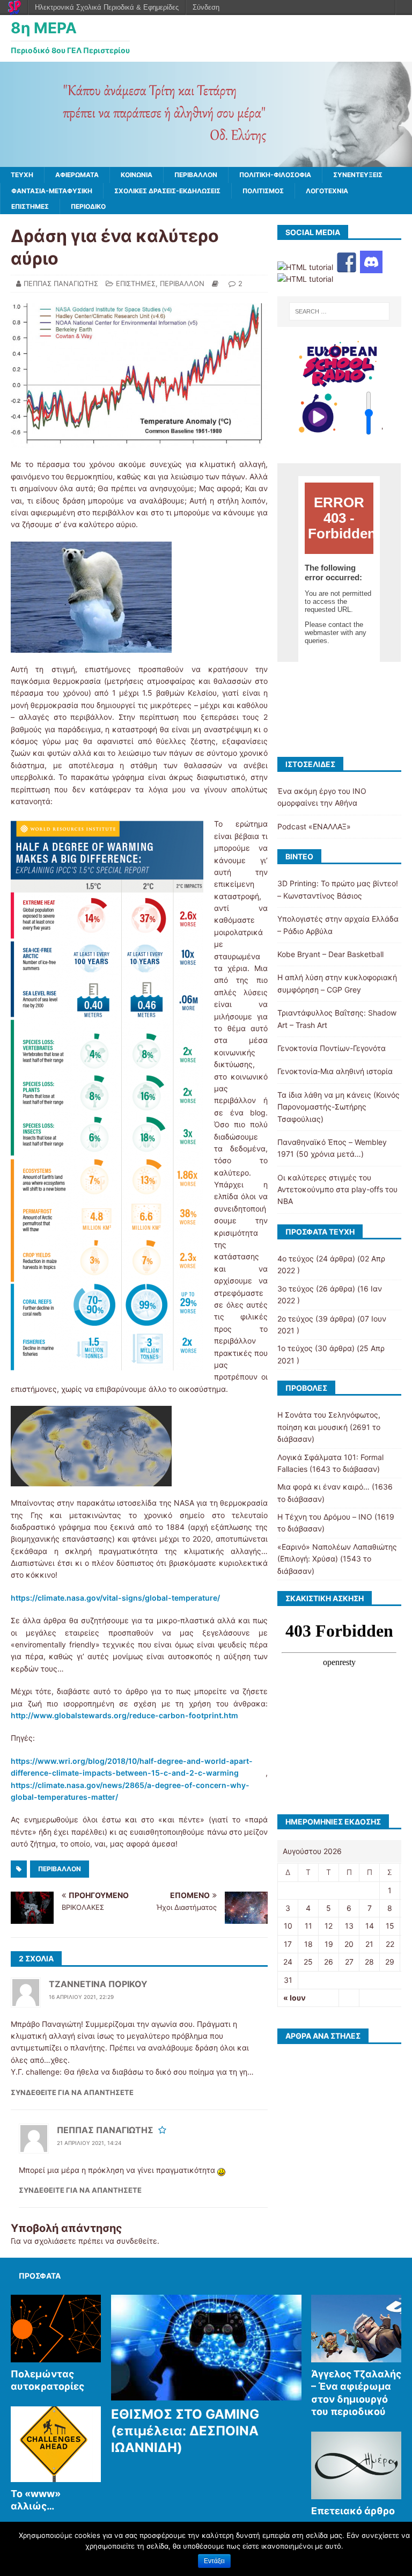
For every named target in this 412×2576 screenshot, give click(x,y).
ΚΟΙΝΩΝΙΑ (137, 175)
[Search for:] (339, 311)
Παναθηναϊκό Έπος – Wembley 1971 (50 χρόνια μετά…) (332, 1148)
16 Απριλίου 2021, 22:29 (81, 1997)
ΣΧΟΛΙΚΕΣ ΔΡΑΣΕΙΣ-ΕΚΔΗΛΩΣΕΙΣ (167, 191)
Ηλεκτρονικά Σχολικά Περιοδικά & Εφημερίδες (107, 7)
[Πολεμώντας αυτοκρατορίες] (56, 2356)
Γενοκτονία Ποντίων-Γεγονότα (332, 1048)
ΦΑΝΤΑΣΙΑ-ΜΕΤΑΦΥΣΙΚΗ (52, 191)
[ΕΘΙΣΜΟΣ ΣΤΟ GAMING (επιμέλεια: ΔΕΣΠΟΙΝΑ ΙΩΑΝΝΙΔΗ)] (207, 2395)
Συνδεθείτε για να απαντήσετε (72, 2092)
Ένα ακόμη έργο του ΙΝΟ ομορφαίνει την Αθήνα (322, 797)
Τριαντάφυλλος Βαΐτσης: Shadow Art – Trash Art (337, 1019)
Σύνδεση (206, 7)
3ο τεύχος (296, 1289)
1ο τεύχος (295, 1348)
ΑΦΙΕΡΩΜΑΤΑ (77, 175)
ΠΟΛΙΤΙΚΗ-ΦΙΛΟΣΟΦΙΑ (275, 175)
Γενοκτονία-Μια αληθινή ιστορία (335, 1071)
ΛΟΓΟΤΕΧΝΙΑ (327, 191)
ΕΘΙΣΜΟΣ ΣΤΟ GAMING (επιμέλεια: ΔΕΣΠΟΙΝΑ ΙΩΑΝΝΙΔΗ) (185, 2431)
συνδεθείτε (137, 2241)
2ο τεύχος (295, 1319)
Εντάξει (214, 2561)
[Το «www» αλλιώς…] (56, 2476)
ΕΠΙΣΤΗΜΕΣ (30, 206)
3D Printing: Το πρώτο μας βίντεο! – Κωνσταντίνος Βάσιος (338, 889)
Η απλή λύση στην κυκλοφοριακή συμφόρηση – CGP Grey (337, 983)
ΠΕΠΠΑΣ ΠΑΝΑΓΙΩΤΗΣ (61, 283)
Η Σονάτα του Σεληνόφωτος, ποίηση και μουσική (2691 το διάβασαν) (329, 1427)
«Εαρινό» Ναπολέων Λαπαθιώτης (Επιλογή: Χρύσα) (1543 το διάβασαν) (337, 1559)
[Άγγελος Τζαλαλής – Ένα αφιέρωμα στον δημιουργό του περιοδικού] (356, 2356)
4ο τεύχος (296, 1258)
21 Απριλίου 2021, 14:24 (89, 2143)
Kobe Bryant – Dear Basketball (330, 954)
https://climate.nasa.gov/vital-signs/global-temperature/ (115, 1598)
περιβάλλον (60, 1869)
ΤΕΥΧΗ (22, 175)
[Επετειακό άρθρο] (356, 2493)
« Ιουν (295, 1998)
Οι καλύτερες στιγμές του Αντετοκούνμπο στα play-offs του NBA (337, 1190)
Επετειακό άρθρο (353, 2511)
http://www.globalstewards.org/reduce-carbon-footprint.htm (124, 1715)
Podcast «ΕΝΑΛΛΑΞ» (314, 826)
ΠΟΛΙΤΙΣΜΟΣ (263, 191)
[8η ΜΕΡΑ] (206, 161)
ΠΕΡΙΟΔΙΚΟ (88, 206)
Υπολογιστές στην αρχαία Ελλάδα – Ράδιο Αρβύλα (338, 925)
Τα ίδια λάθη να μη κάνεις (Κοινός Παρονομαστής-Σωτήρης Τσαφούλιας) (339, 1107)
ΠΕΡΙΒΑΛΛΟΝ (196, 175)
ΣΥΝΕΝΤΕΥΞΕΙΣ (358, 175)
